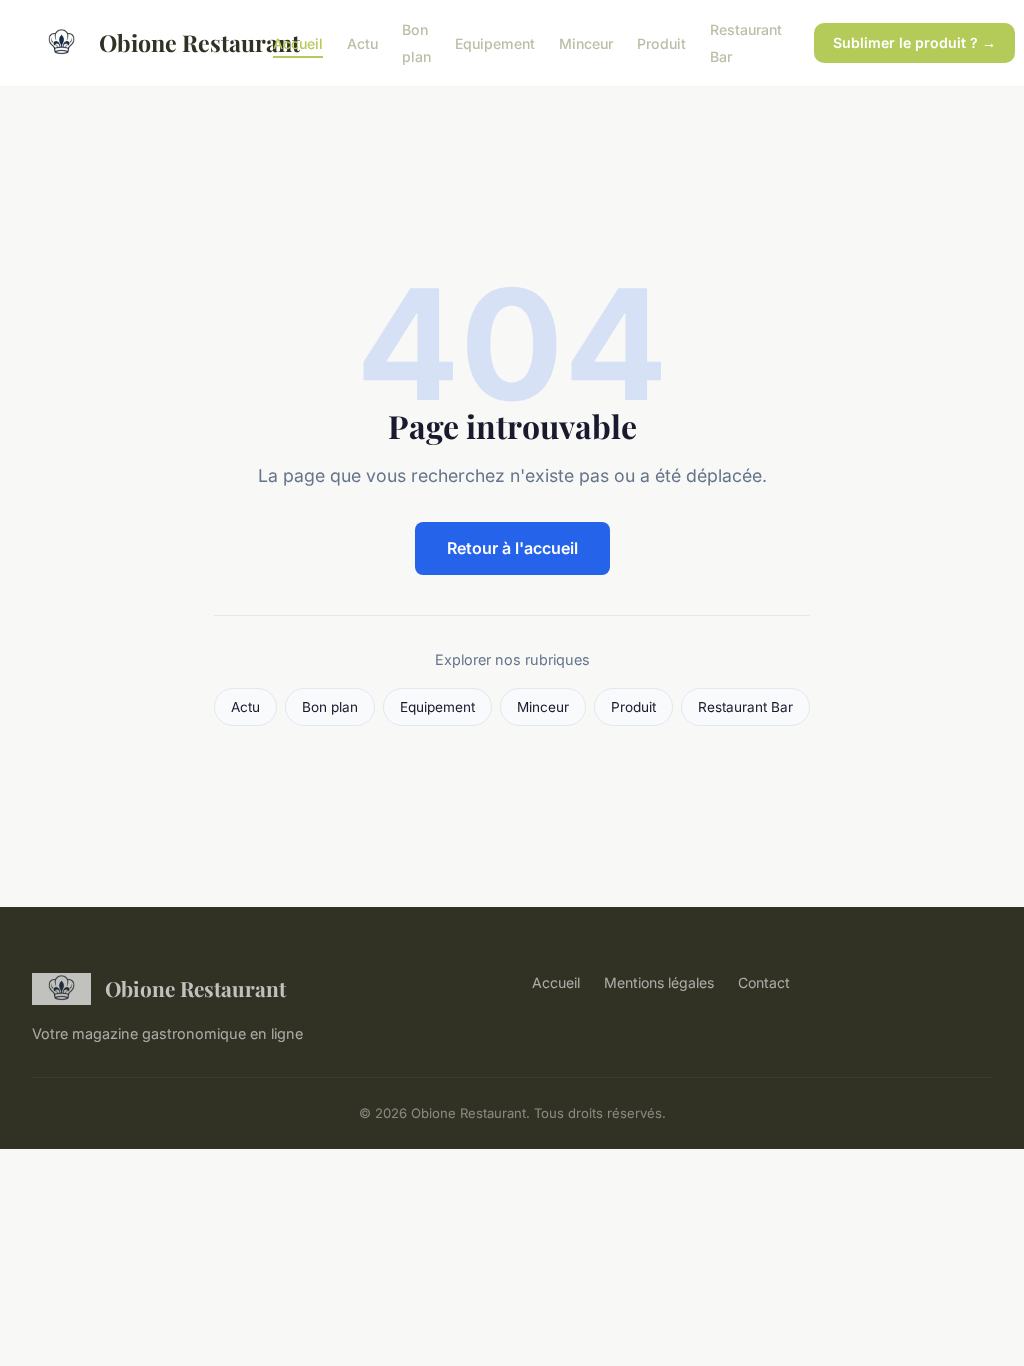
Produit (661, 43)
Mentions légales (659, 982)
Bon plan (416, 43)
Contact (764, 982)
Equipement (495, 43)
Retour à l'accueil (512, 548)
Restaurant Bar (745, 707)
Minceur (586, 43)
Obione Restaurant (170, 42)
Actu (362, 43)
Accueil (298, 43)
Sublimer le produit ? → (914, 42)
